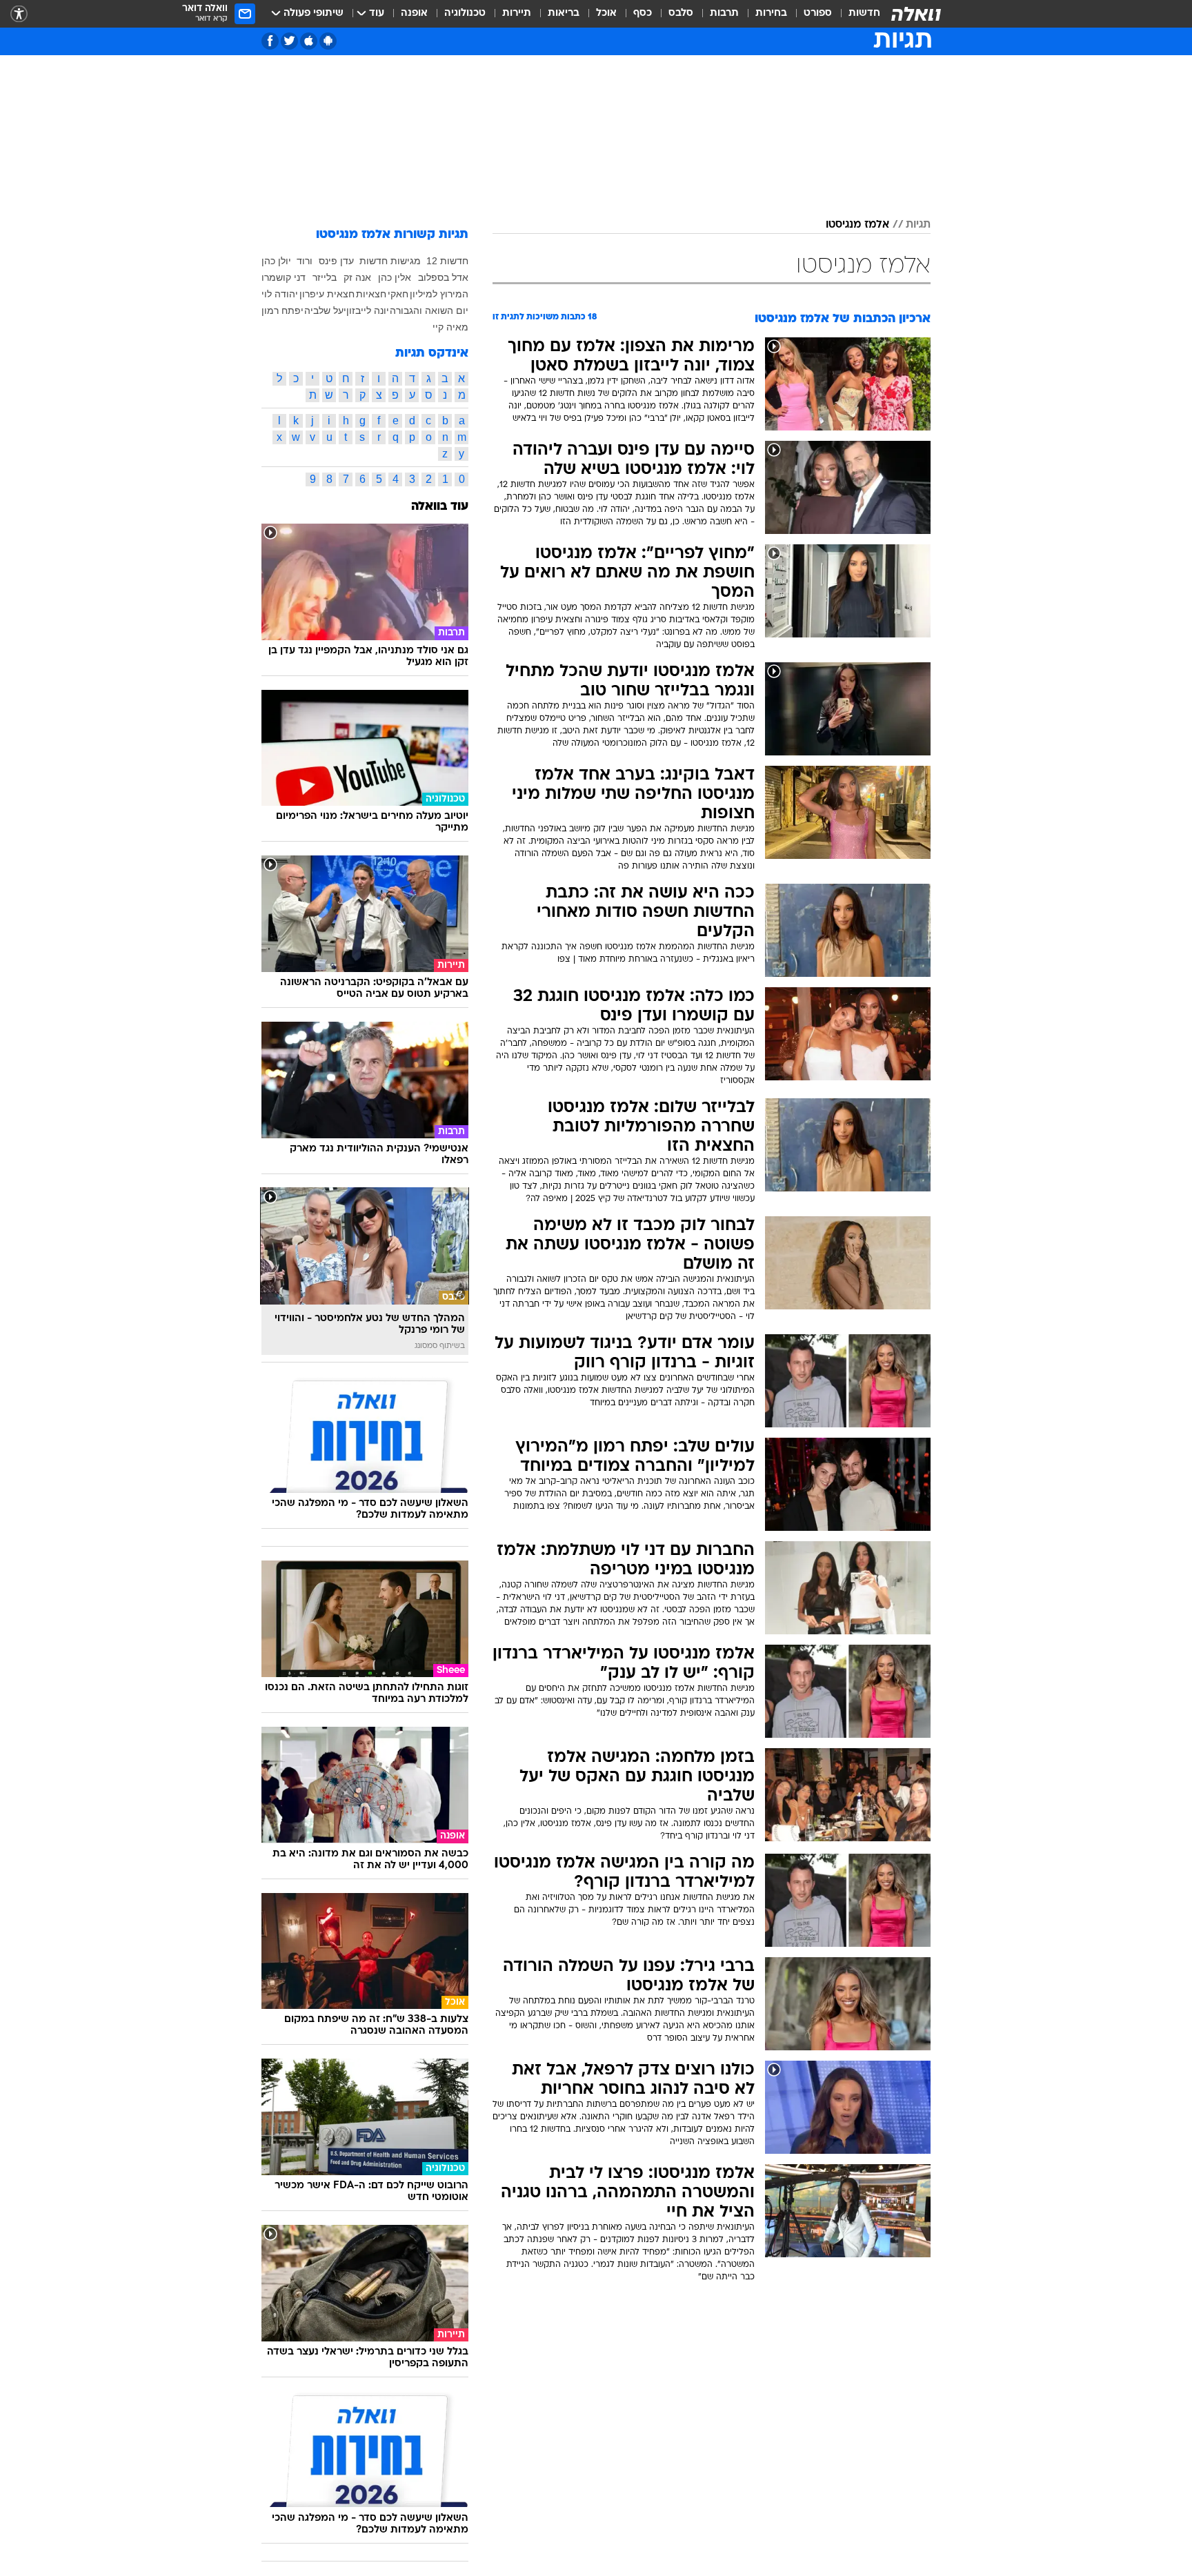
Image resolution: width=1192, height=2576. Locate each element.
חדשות (864, 13)
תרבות (724, 13)
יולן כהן (276, 261)
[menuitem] (856, 14)
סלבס (681, 13)
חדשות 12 (447, 261)
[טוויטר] (289, 41)
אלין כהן (395, 277)
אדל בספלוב (443, 277)
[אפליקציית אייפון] (309, 41)
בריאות (564, 13)
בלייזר (325, 277)
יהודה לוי (280, 294)
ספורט (818, 13)
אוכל (606, 13)
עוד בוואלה (440, 507)
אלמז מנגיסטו (857, 225)
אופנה (414, 13)
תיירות (517, 13)
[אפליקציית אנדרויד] (328, 41)
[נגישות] (19, 14)
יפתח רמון (282, 310)
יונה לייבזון (368, 310)
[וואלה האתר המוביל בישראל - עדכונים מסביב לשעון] (916, 14)
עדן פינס (336, 261)
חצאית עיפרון (327, 294)
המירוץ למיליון (439, 294)
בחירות (771, 13)
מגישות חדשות (390, 261)
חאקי (398, 294)
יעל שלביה (325, 310)
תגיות (918, 225)
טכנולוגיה (465, 13)
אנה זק (357, 277)
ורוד (305, 261)
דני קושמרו (284, 277)
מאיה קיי (450, 327)
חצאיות (371, 294)
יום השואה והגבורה (429, 310)
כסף (643, 13)
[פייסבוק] (270, 41)
